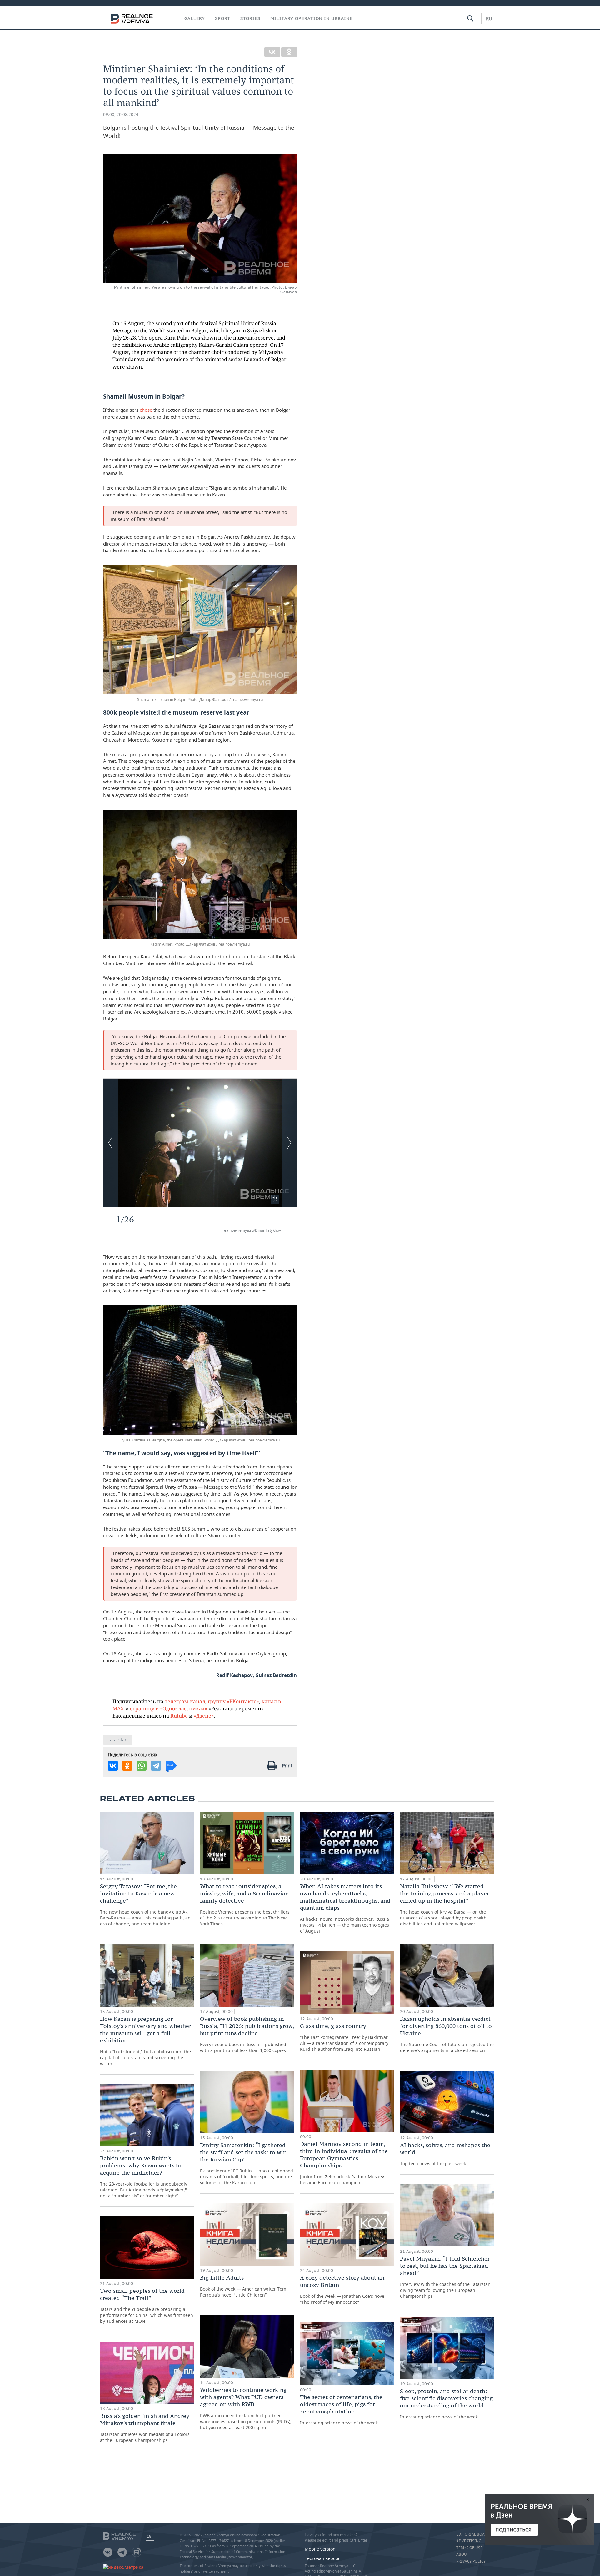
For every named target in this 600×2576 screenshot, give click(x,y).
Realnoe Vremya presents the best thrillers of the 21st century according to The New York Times (245, 1905)
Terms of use (469, 2548)
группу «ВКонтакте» (233, 1701)
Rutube (179, 1716)
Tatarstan (118, 1740)
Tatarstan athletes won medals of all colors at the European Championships (145, 2428)
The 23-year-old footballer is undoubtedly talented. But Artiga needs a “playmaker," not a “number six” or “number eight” (144, 2177)
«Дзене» (204, 1716)
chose (147, 410)
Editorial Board (473, 2534)
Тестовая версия (323, 2558)
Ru (489, 18)
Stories (250, 18)
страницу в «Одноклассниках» (169, 1708)
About (463, 2554)
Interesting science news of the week (341, 2410)
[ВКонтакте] (272, 52)
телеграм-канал (185, 1701)
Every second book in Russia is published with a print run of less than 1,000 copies (247, 2034)
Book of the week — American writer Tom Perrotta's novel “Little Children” (243, 2286)
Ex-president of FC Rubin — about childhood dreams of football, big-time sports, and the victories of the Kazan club (247, 2163)
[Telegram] (156, 1766)
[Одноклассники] (289, 52)
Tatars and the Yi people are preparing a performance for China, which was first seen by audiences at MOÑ (147, 2306)
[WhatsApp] (142, 1766)
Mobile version (320, 2549)
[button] (275, 1200)
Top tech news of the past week (445, 2154)
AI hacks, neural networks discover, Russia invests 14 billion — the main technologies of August (345, 1908)
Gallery (195, 18)
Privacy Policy (471, 2561)
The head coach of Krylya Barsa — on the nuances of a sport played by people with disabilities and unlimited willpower (445, 1905)
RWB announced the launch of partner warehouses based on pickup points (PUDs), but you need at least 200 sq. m (246, 2408)
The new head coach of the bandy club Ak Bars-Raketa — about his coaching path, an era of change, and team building (145, 1905)
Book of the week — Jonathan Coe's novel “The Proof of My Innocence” (343, 2289)
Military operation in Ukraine (311, 18)
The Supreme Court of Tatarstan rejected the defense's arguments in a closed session (447, 2034)
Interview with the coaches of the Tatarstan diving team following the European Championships (445, 2277)
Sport (223, 18)
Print (287, 1766)
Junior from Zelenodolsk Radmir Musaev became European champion (344, 2163)
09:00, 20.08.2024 (121, 115)
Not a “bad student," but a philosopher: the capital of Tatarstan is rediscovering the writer (146, 2041)
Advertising (469, 2541)
